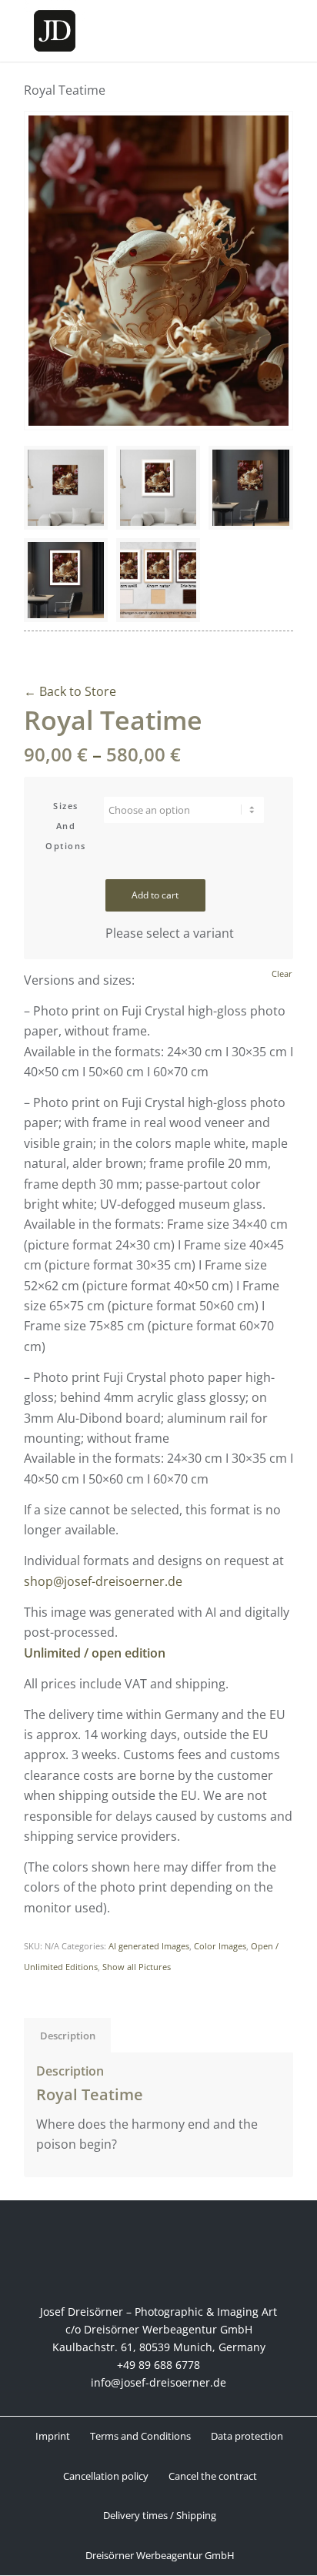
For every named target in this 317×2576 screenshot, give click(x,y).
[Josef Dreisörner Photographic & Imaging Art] (132, 31)
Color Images (220, 1946)
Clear (282, 974)
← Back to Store (70, 691)
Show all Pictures (137, 1967)
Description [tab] (68, 2036)
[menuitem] (52, 2436)
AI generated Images (149, 1946)
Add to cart (155, 895)
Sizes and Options (66, 826)
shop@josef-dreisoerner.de (103, 1581)
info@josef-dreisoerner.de (158, 2382)
